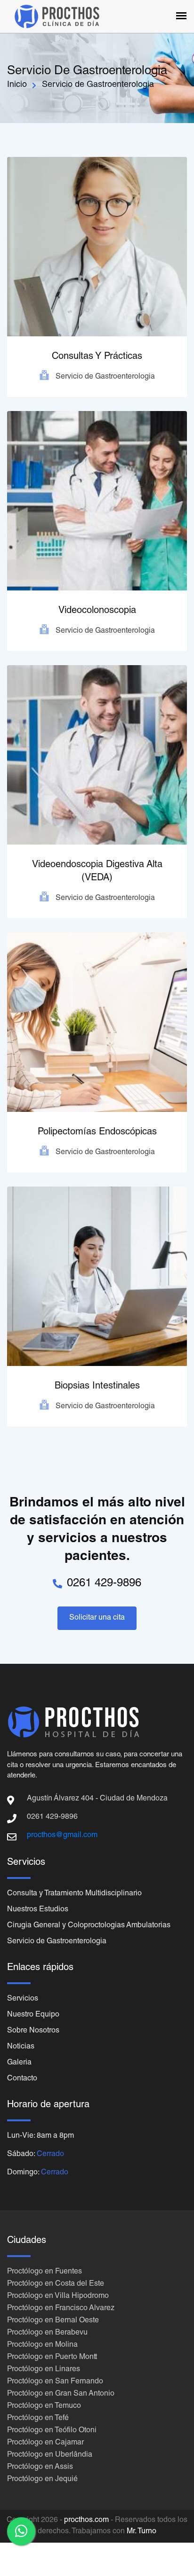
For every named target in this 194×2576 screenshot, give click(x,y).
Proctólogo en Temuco (44, 2406)
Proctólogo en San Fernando (55, 2382)
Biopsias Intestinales (97, 1387)
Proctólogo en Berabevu (47, 2333)
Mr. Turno (141, 2532)
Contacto (22, 2079)
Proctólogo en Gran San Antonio (61, 2394)
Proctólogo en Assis (40, 2467)
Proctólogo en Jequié (42, 2480)
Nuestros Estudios (38, 1910)
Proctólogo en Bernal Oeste (53, 2321)
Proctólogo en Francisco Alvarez (61, 2309)
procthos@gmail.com (62, 1836)
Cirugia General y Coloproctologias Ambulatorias (89, 1926)
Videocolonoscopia (97, 611)
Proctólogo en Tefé (38, 2419)
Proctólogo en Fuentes (44, 2272)
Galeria (19, 2063)
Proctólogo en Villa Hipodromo (58, 2297)
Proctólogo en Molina (42, 2345)
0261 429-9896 (104, 1584)
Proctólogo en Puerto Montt (52, 2358)
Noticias (21, 2047)
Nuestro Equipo (33, 2015)
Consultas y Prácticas (97, 357)
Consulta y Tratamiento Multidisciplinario (74, 1894)
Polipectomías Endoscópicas (97, 1133)
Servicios (23, 1999)
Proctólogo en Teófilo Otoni (52, 2431)
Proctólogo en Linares (44, 2370)
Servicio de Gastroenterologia (57, 1942)
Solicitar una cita (97, 1618)
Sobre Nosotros (33, 2031)
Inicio (17, 85)
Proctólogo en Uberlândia (50, 2455)
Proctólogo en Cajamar (45, 2443)
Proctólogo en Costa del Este (56, 2284)
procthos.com (86, 2521)
